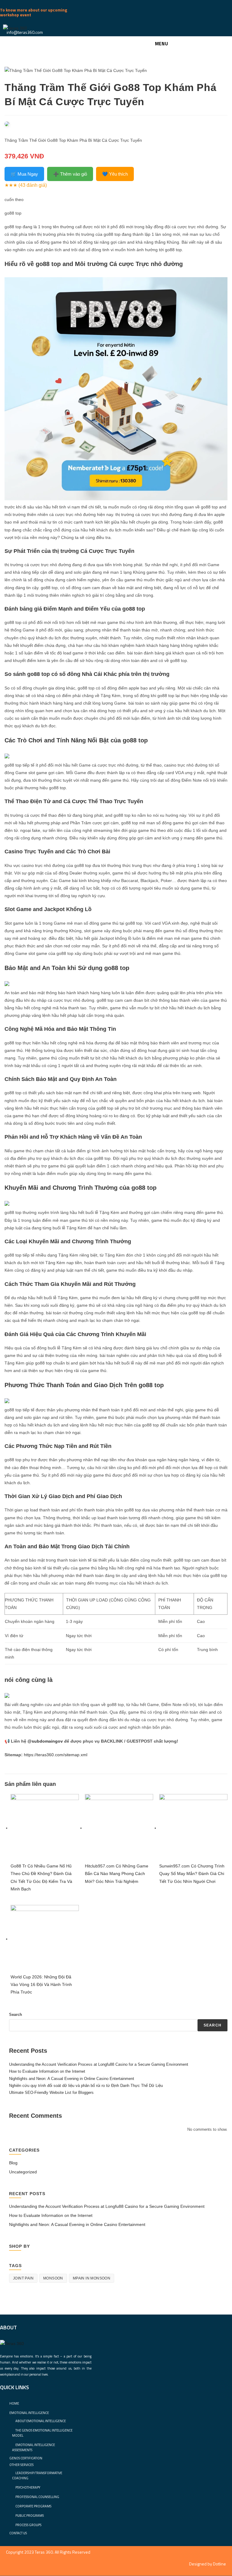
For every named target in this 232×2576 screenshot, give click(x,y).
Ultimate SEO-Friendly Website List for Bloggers (51, 2093)
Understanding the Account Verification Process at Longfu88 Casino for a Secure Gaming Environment (99, 2064)
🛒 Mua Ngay (24, 174)
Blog (13, 2163)
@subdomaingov (45, 1741)
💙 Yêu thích (115, 174)
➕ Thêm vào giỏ (70, 174)
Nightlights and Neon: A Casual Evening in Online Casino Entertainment (72, 2079)
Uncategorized (23, 2172)
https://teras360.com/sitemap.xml (56, 1755)
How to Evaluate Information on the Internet (47, 2071)
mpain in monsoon (92, 2278)
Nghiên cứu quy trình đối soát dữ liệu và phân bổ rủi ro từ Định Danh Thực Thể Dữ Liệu (86, 2086)
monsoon (53, 2278)
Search (16, 2015)
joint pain (23, 2278)
